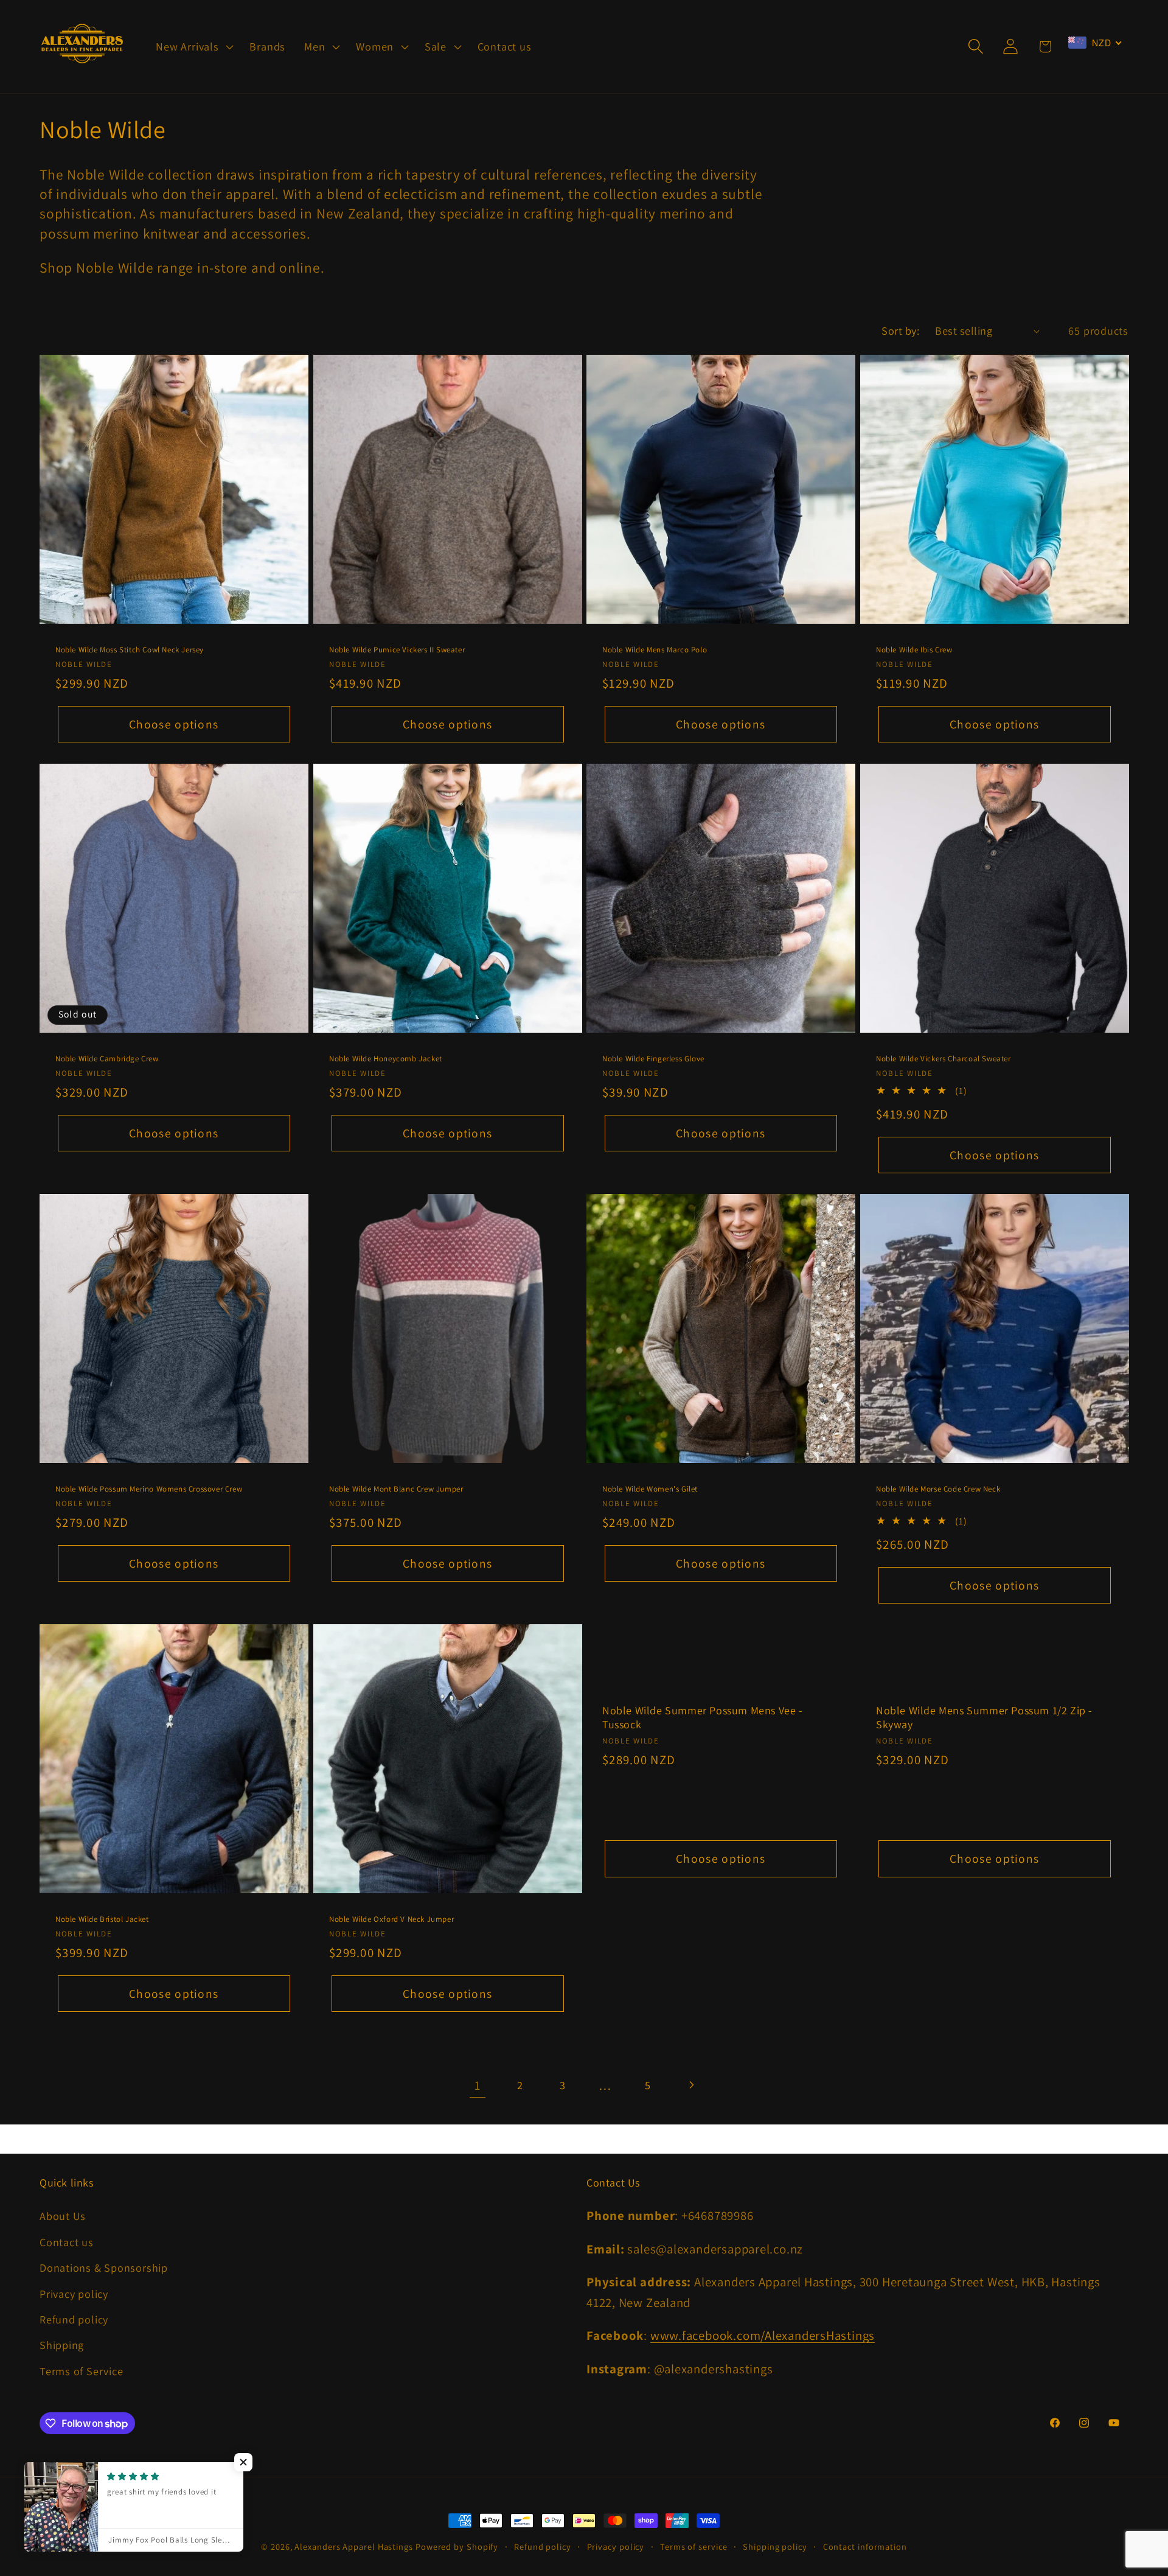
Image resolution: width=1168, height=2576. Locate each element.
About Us (63, 2216)
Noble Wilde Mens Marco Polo (655, 650)
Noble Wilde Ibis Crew (914, 650)
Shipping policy (775, 2546)
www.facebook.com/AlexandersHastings (763, 2335)
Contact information (865, 2546)
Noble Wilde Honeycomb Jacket (386, 1058)
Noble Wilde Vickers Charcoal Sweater (944, 1058)
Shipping (62, 2345)
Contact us (67, 2242)
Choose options (174, 724)
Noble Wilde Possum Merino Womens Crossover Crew (149, 1489)
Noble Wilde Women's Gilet (650, 1489)
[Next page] (691, 2085)
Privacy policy (74, 2294)
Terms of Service (81, 2371)
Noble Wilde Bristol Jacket (102, 1919)
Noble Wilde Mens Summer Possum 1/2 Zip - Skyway (984, 1717)
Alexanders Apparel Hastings (354, 2546)
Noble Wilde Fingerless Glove (653, 1058)
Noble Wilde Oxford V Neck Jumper (391, 1919)
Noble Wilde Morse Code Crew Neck (938, 1489)
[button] (193, 46)
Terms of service (694, 2546)
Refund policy (74, 2319)
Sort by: (900, 330)
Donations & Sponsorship (104, 2267)
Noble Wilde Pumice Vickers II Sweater (397, 650)
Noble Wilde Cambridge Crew (107, 1058)
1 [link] (478, 2085)
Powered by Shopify (457, 2546)
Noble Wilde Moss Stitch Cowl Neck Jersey (130, 650)
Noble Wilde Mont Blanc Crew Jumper (396, 1489)
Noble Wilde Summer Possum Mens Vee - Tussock (703, 1717)
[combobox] (1095, 43)
